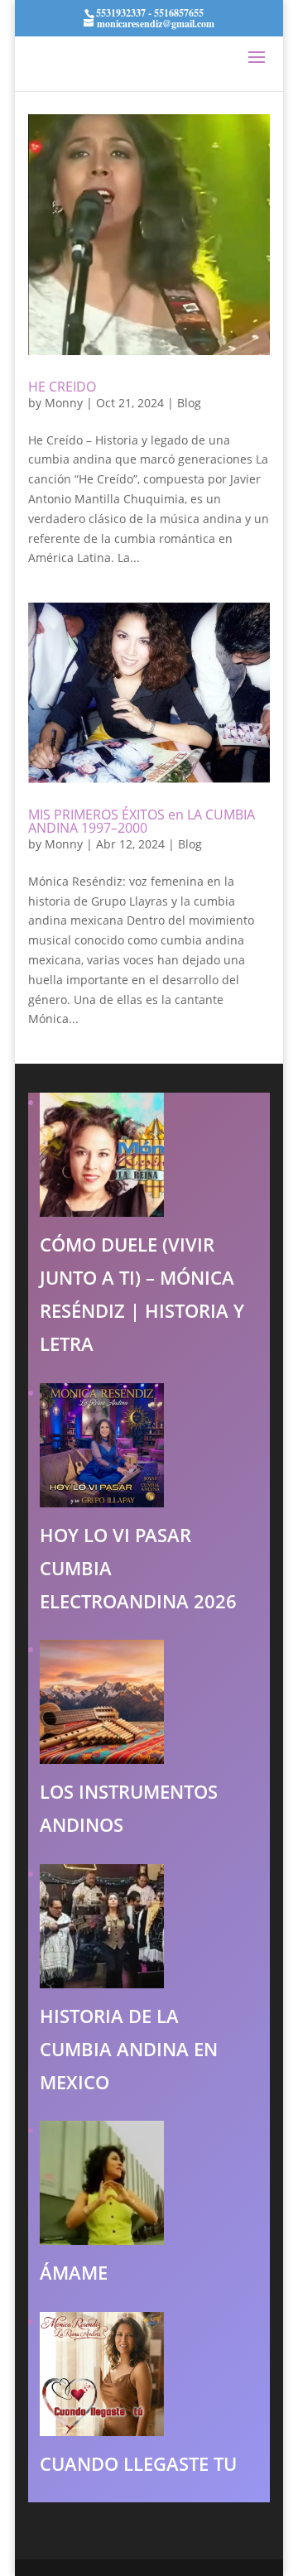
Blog (189, 403)
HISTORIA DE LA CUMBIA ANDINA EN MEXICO (129, 2049)
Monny (64, 403)
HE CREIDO (62, 387)
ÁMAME (74, 2272)
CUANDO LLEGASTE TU (138, 2463)
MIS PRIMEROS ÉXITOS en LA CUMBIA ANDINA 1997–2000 (142, 821)
